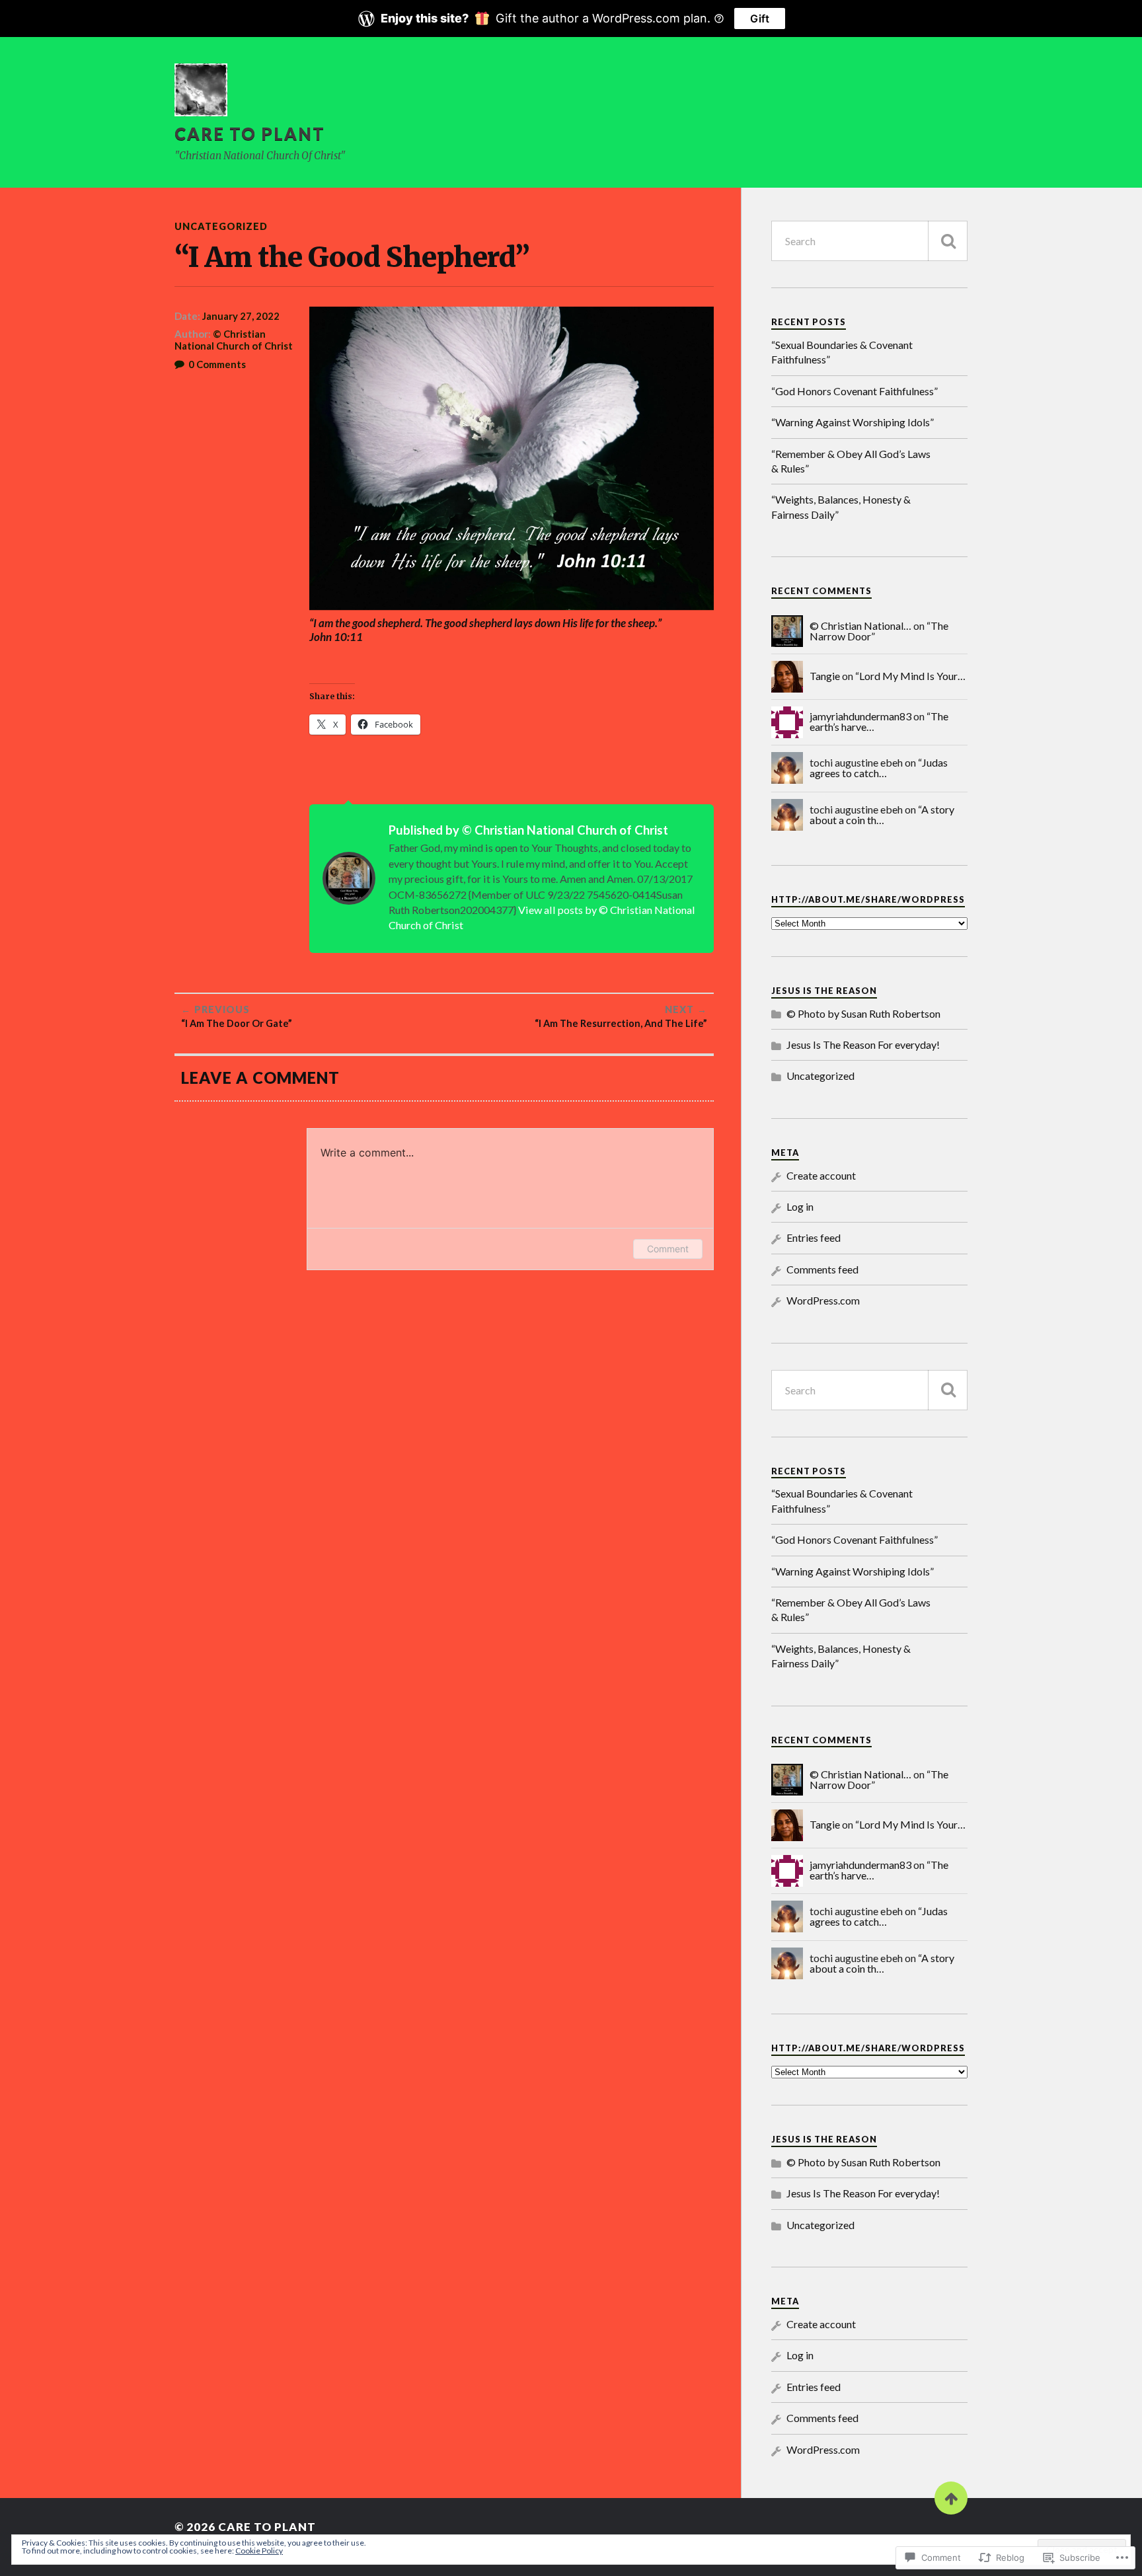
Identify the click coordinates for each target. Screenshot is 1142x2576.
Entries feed (814, 1237)
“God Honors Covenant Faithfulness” (855, 391)
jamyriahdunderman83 (860, 716)
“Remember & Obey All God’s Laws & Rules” (851, 461)
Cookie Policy (259, 2551)
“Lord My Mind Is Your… (910, 676)
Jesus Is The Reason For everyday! (863, 1044)
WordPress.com (823, 1300)
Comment (668, 1249)
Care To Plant (250, 133)
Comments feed (822, 1269)
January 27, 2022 (241, 316)
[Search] (948, 241)
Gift (760, 19)
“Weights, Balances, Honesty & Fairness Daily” (841, 507)
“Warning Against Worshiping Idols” (853, 422)
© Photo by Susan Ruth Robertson (863, 1013)
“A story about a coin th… (882, 814)
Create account (821, 1175)
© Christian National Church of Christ (234, 340)
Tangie (825, 676)
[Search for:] (869, 241)
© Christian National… (860, 625)
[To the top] (951, 2498)
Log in (800, 1206)
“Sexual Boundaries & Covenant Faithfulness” (842, 352)
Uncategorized (221, 226)
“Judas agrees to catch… (879, 768)
